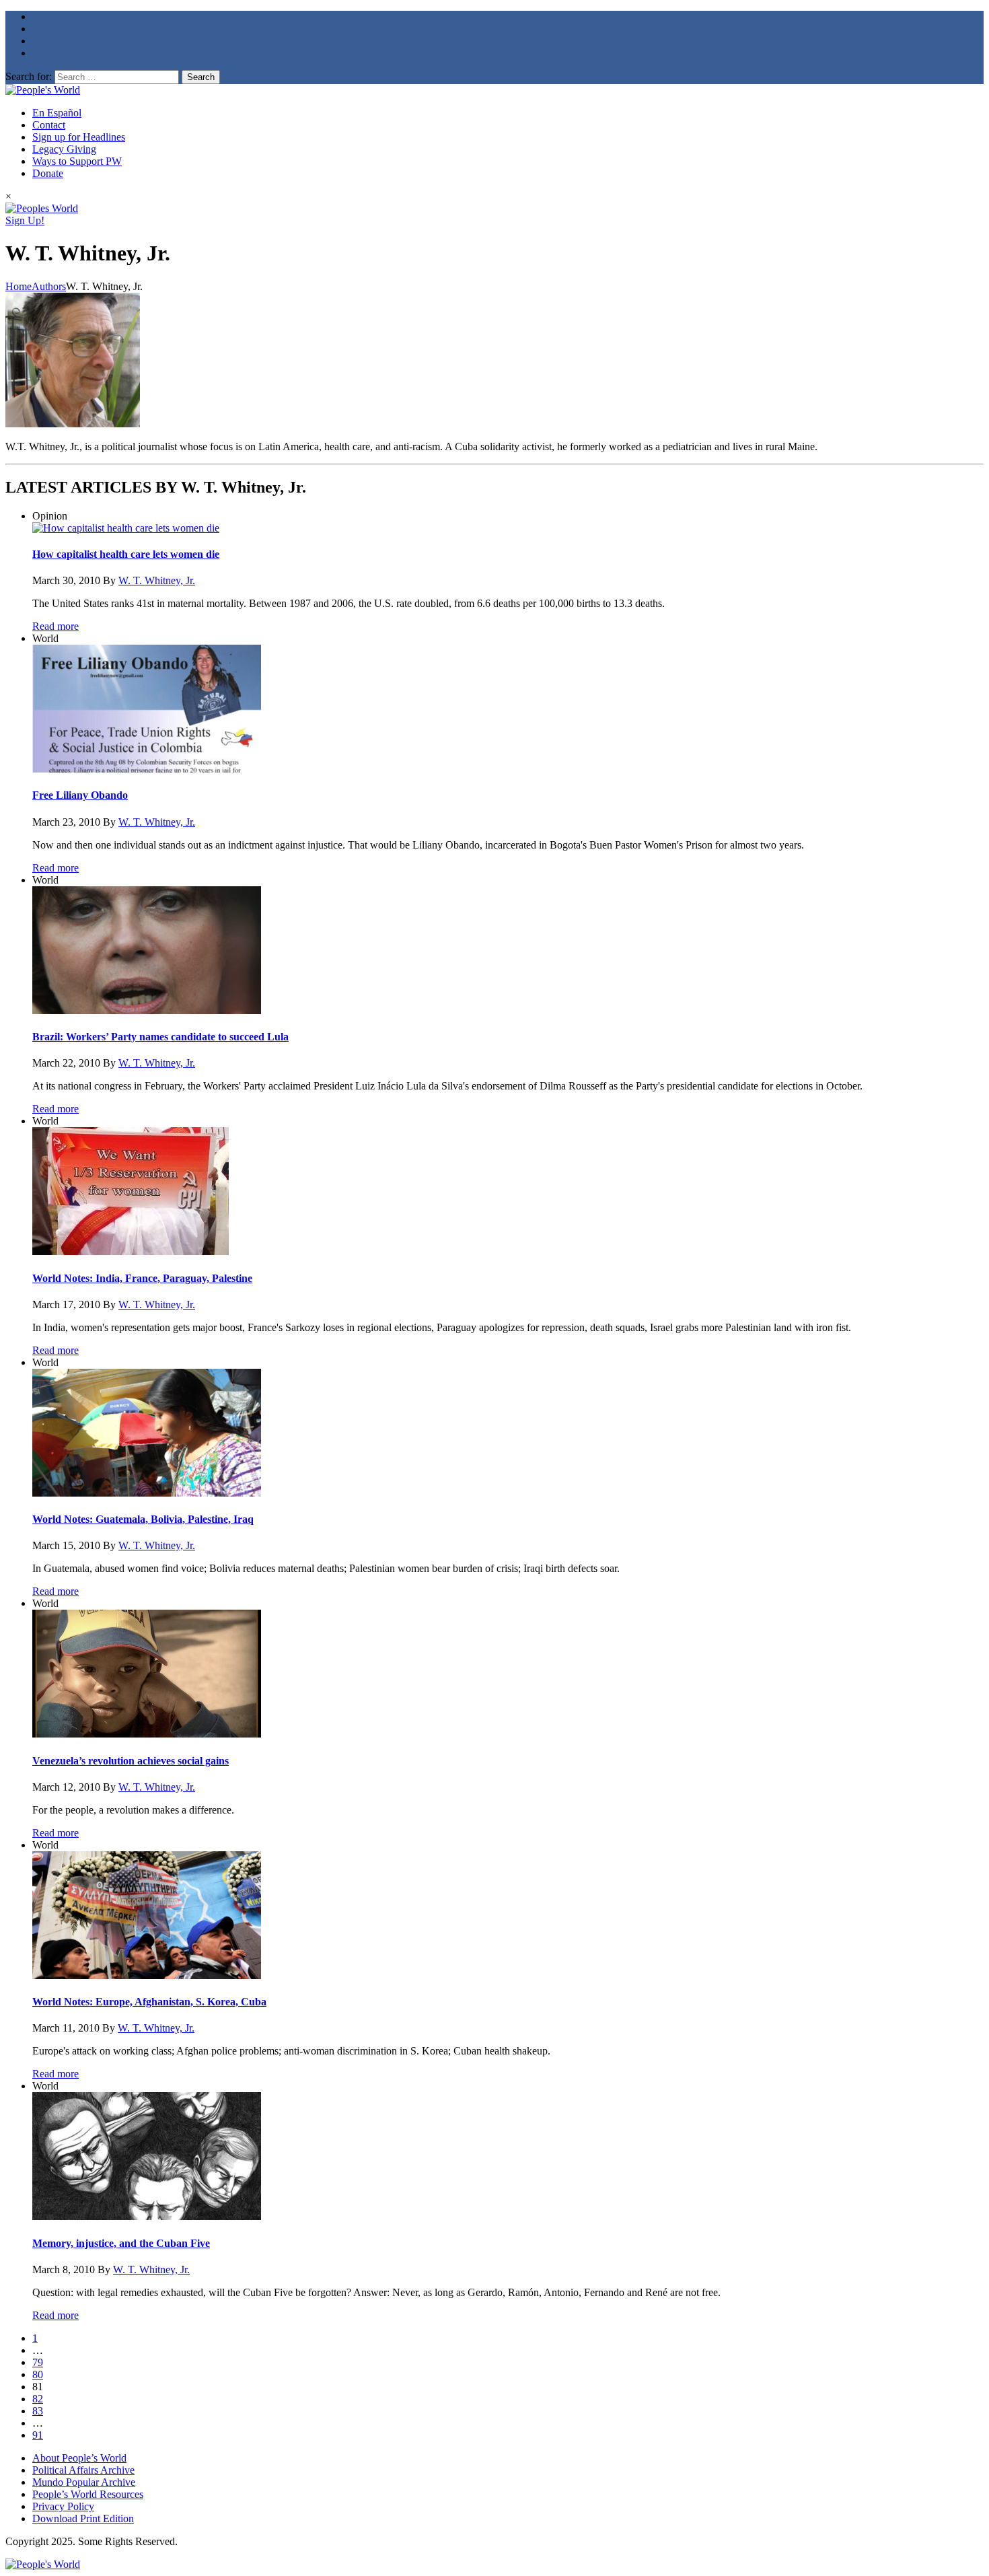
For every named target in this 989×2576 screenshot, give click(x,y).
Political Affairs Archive (83, 2470)
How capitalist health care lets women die (126, 554)
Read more (56, 626)
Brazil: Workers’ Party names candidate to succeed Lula (160, 1037)
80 (38, 2374)
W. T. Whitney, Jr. (157, 580)
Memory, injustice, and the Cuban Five (121, 2243)
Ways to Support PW (77, 161)
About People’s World (79, 2458)
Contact (49, 125)
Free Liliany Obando (80, 795)
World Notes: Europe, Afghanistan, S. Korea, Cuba (149, 2002)
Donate (48, 173)
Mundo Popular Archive (84, 2482)
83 (38, 2411)
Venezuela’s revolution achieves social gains (131, 1761)
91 (38, 2435)
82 (38, 2399)
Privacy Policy (63, 2506)
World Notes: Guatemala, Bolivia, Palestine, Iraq (143, 1519)
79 (38, 2362)
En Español (57, 113)
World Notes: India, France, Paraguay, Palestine (142, 1278)
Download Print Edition (83, 2518)
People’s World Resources (88, 2494)
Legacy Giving (64, 149)
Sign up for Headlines (79, 137)
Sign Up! (25, 220)
